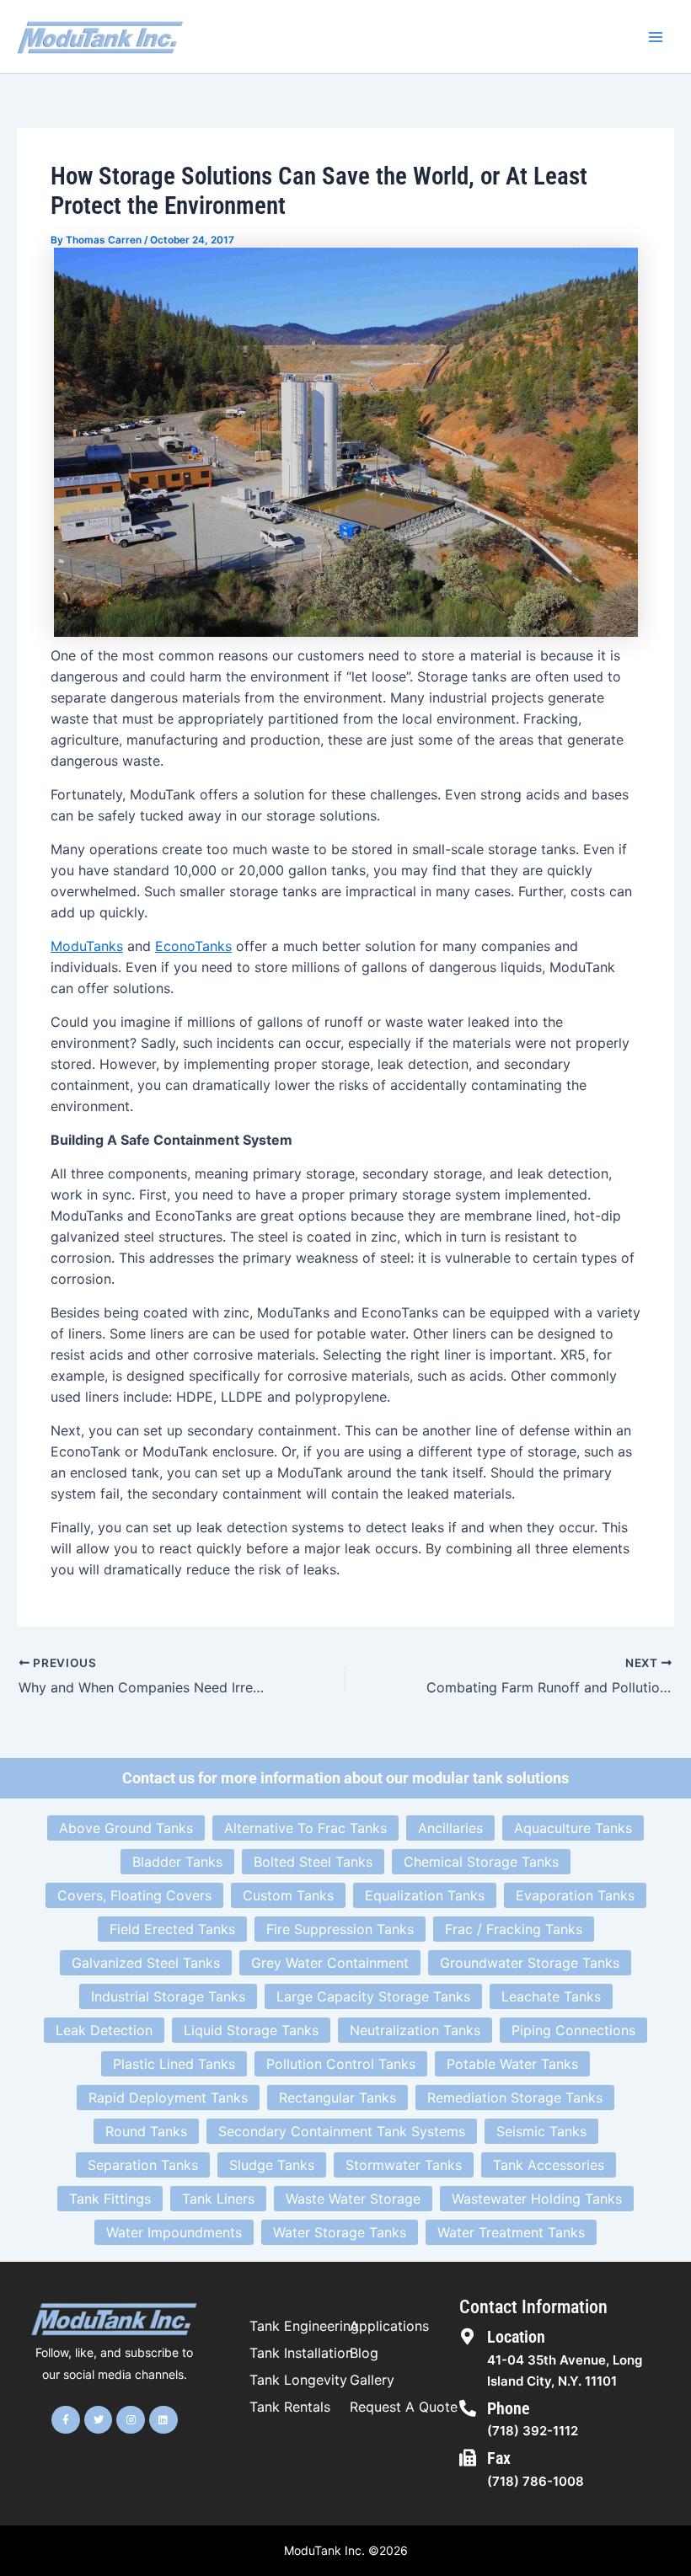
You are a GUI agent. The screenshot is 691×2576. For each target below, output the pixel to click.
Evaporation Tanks (575, 1895)
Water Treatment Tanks (511, 2232)
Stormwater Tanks (404, 2165)
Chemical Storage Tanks (481, 1862)
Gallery (372, 2380)
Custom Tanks (288, 1895)
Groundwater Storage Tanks (530, 1963)
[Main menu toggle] (656, 37)
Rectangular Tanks (337, 2098)
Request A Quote (404, 2407)
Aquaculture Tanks (573, 1828)
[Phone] (468, 2408)
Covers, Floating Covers (134, 1895)
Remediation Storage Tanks (515, 2098)
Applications (389, 2326)
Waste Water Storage (353, 2199)
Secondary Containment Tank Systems (342, 2131)
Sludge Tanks (272, 2165)
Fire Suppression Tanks (340, 1929)
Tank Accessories (549, 2165)
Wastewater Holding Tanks (537, 2199)
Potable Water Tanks (512, 2064)
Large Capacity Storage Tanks (373, 1996)
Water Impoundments (174, 2232)
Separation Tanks (143, 2165)
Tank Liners (218, 2199)
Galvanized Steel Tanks (146, 1963)
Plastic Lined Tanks (174, 2064)
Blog (364, 2353)
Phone (509, 2408)
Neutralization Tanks (415, 2030)
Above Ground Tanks (126, 1828)
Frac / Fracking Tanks (514, 1929)
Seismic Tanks (541, 2131)
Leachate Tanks (551, 1996)
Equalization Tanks (425, 1895)
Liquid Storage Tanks (251, 2030)
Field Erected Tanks (172, 1929)
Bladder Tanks (177, 1862)
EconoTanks (193, 946)
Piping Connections (573, 2030)
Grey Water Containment (330, 1963)
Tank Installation (301, 2353)
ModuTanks (87, 946)
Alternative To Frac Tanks (305, 1828)
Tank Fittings (110, 2199)
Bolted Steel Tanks (313, 1862)
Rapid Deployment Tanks (168, 2098)
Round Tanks (146, 2131)
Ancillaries (450, 1828)
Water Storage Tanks (340, 2232)
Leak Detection (104, 2030)
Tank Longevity (298, 2380)
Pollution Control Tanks (341, 2064)
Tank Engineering (304, 2326)
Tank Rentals (290, 2407)
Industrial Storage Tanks (168, 1996)
